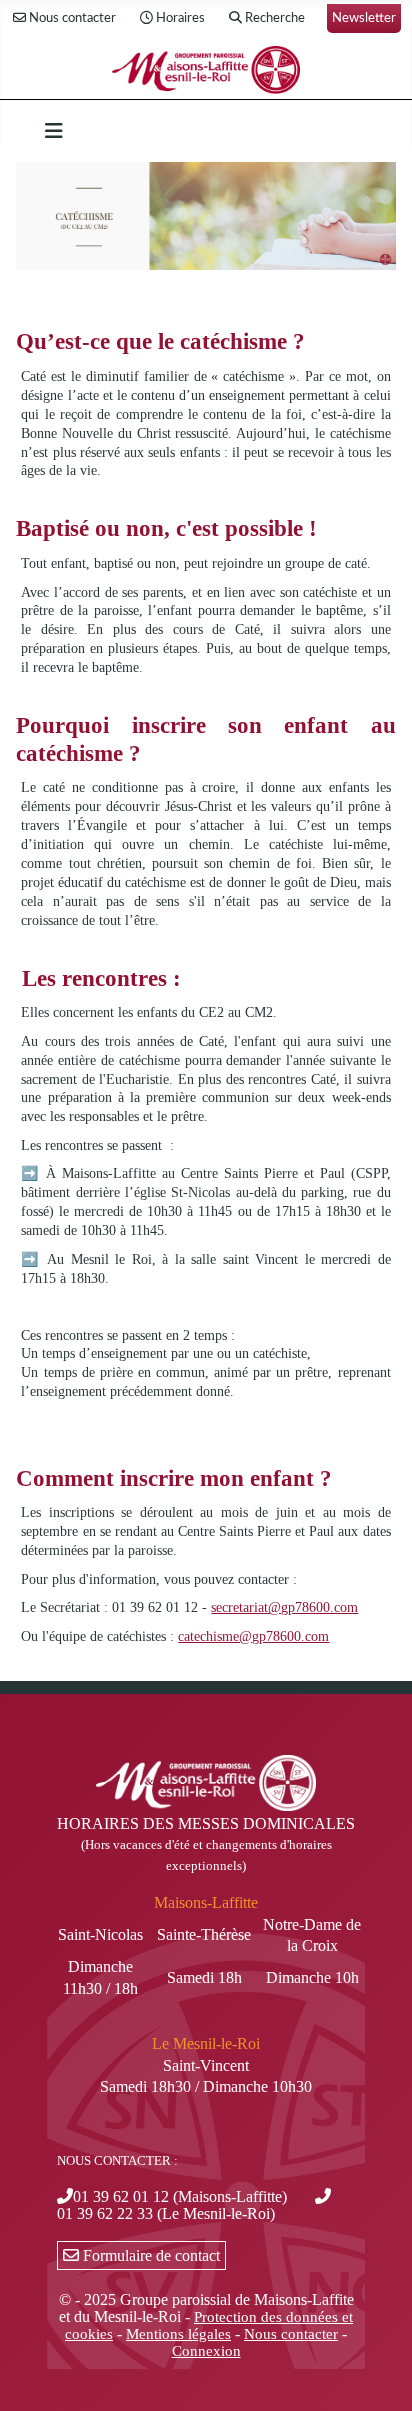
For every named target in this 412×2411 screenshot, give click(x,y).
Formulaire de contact (149, 2255)
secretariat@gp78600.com (284, 1607)
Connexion (206, 2351)
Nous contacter (72, 18)
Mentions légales (178, 2334)
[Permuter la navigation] (54, 131)
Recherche (275, 18)
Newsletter (364, 18)
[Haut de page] (377, 2374)
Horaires (180, 18)
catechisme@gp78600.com (253, 1636)
